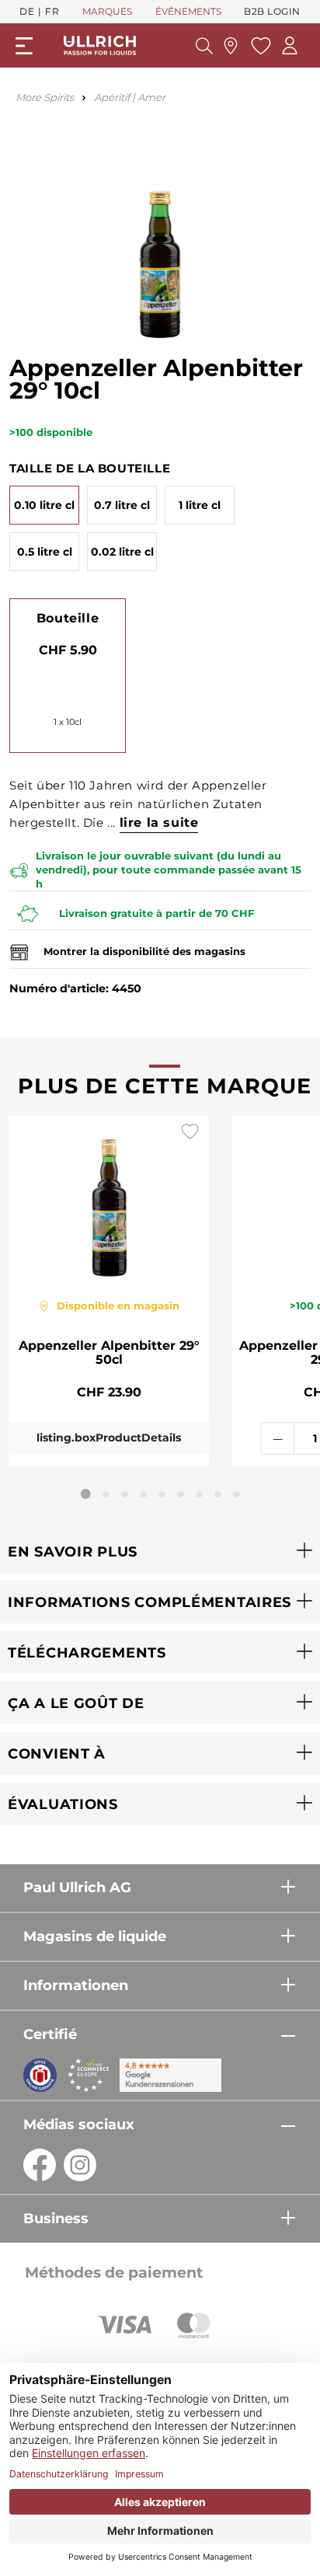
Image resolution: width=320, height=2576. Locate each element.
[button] (160, 1551)
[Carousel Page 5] (162, 1494)
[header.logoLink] (100, 45)
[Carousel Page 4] (144, 1494)
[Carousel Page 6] (181, 1494)
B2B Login (272, 11)
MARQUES (107, 11)
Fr (52, 11)
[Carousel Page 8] (218, 1494)
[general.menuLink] (24, 46)
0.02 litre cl (122, 552)
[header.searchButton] (204, 46)
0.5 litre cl (45, 552)
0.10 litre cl (44, 505)
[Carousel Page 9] (237, 1494)
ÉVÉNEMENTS (188, 11)
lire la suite (159, 823)
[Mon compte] (290, 45)
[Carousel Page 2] (106, 1494)
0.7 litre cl (122, 505)
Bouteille (68, 618)
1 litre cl (200, 505)
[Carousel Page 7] (200, 1494)
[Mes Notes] (259, 46)
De (27, 11)
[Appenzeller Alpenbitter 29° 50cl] (109, 1198)
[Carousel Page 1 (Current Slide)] (86, 1494)
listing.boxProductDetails (109, 1438)
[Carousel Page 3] (125, 1494)
